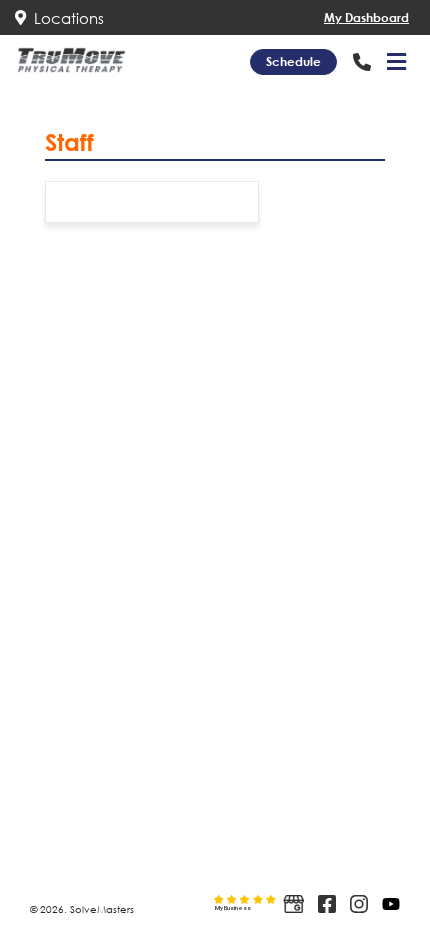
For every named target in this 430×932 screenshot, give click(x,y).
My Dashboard (366, 17)
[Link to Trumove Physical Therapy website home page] (71, 60)
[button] (396, 62)
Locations (65, 18)
